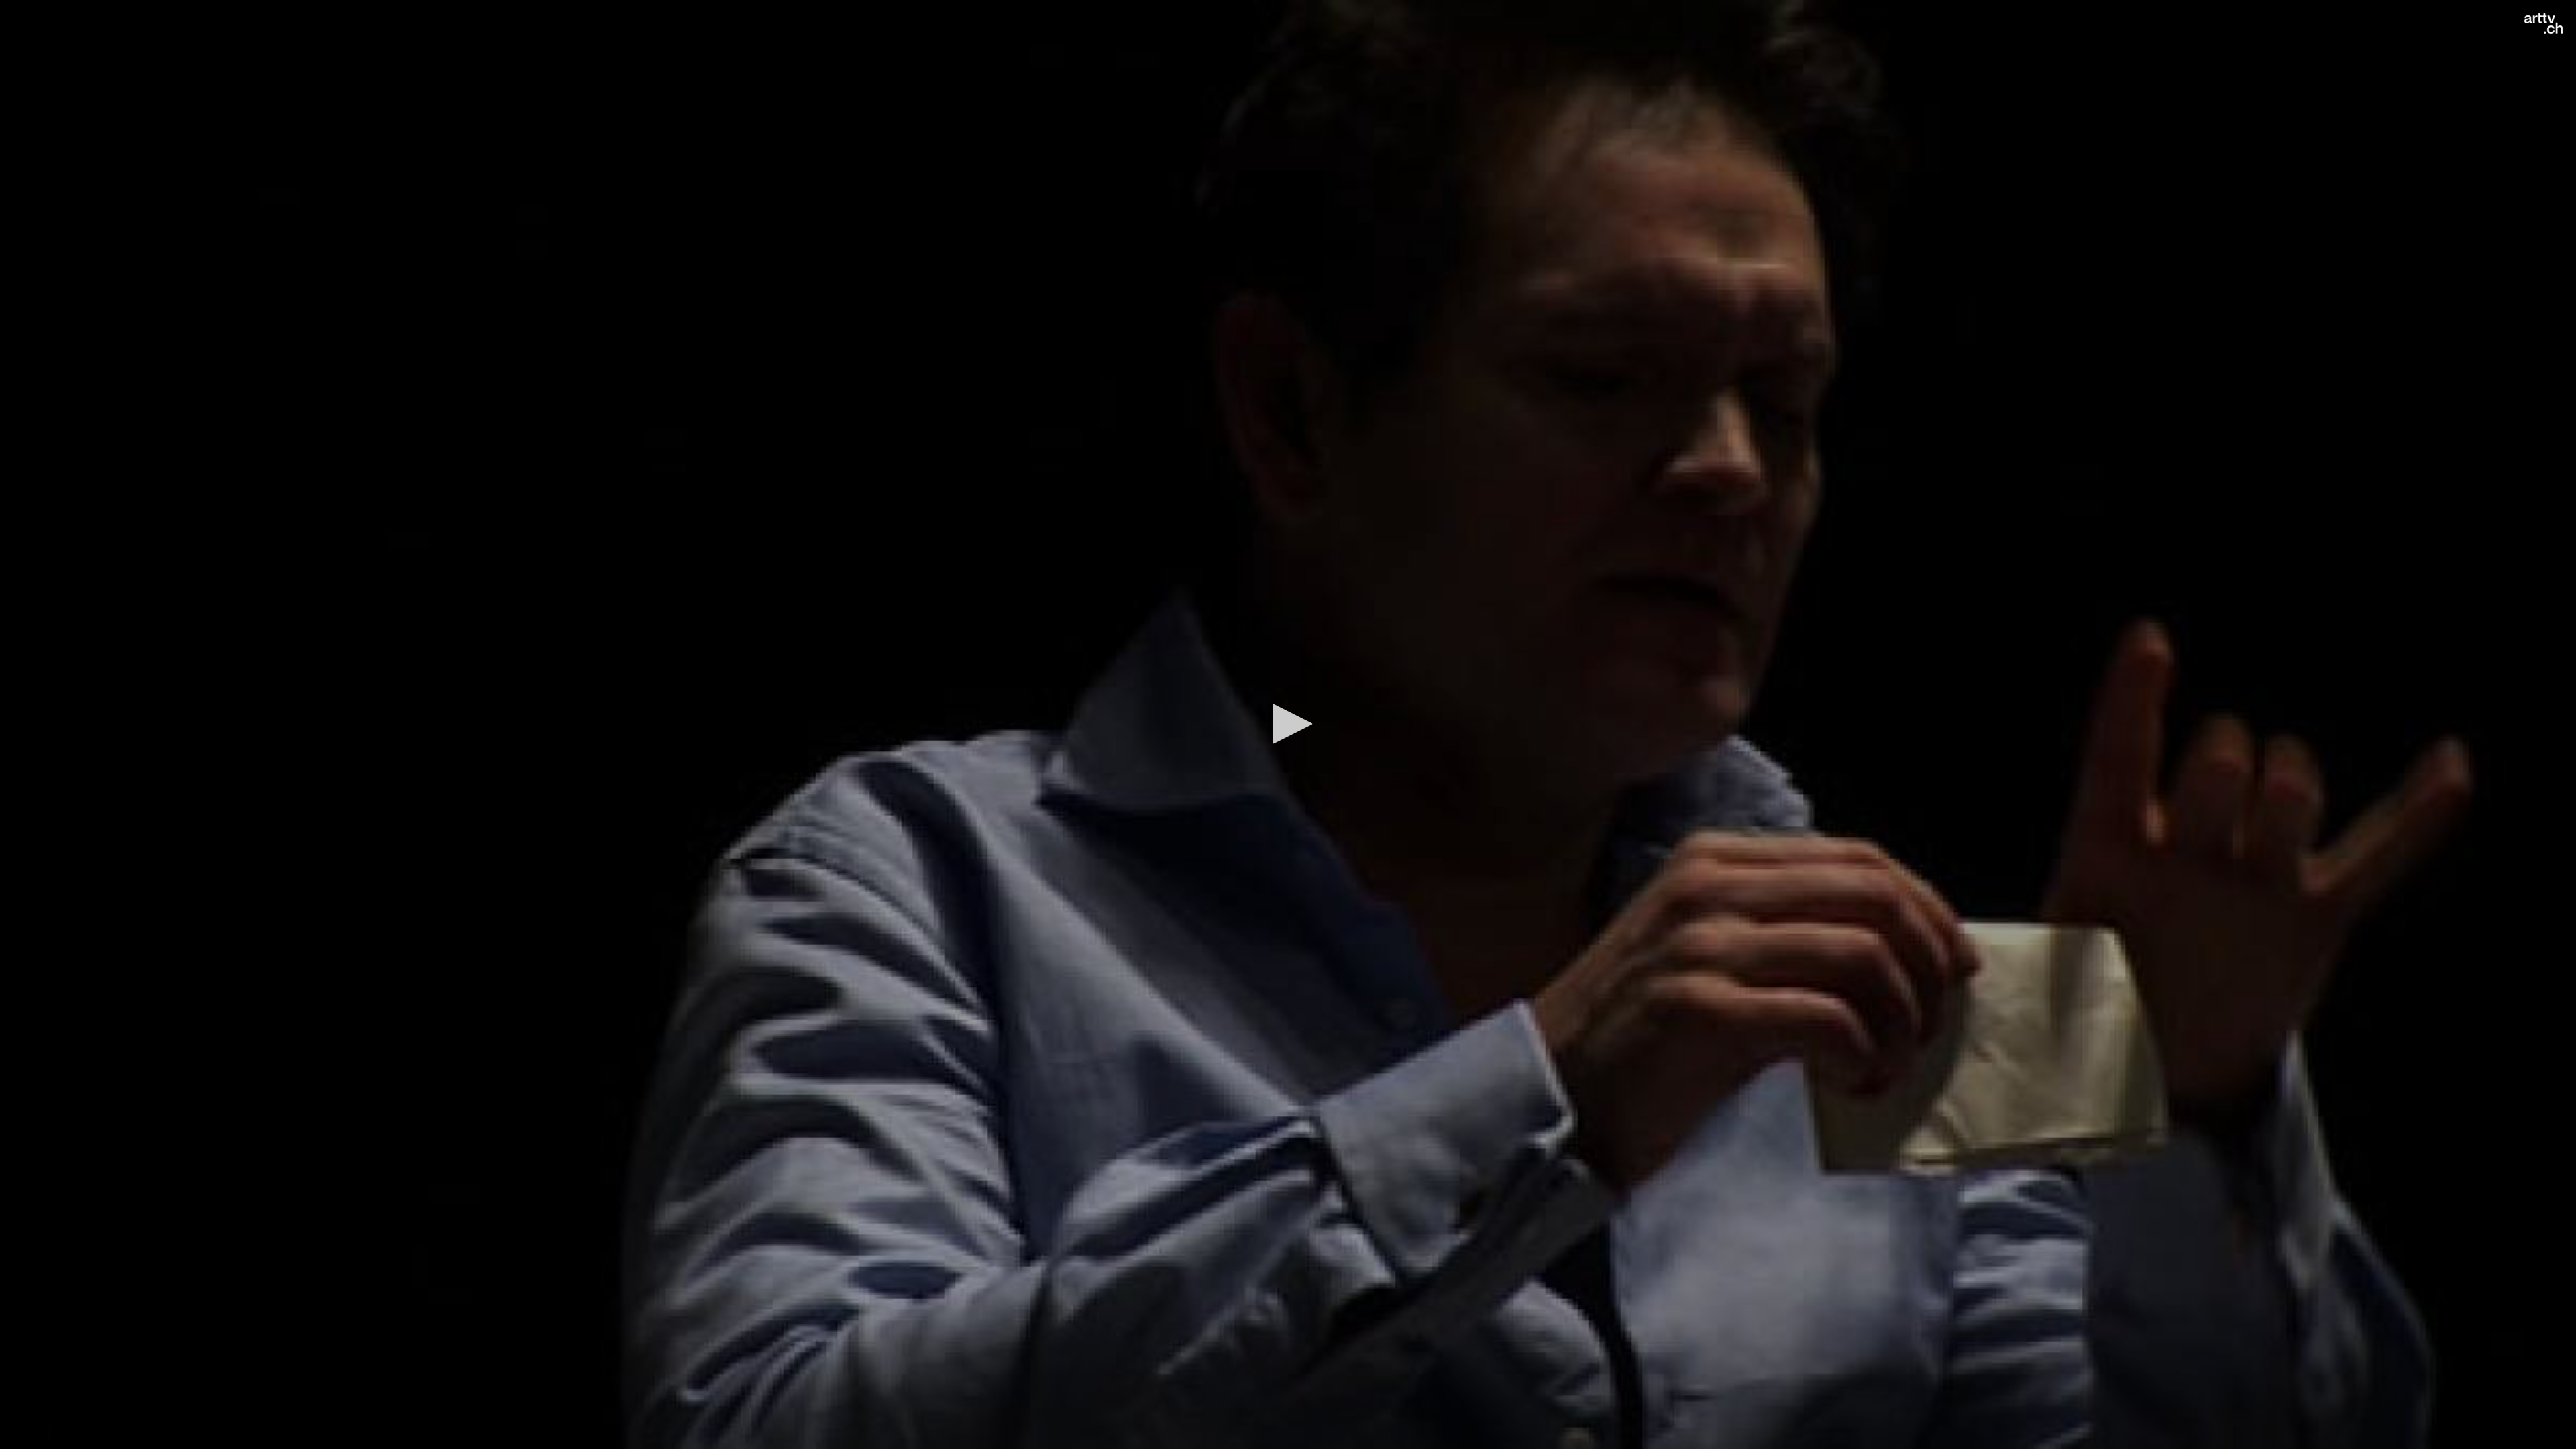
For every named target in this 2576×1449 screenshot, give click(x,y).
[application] (1288, 724)
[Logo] (2543, 23)
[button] (1288, 724)
